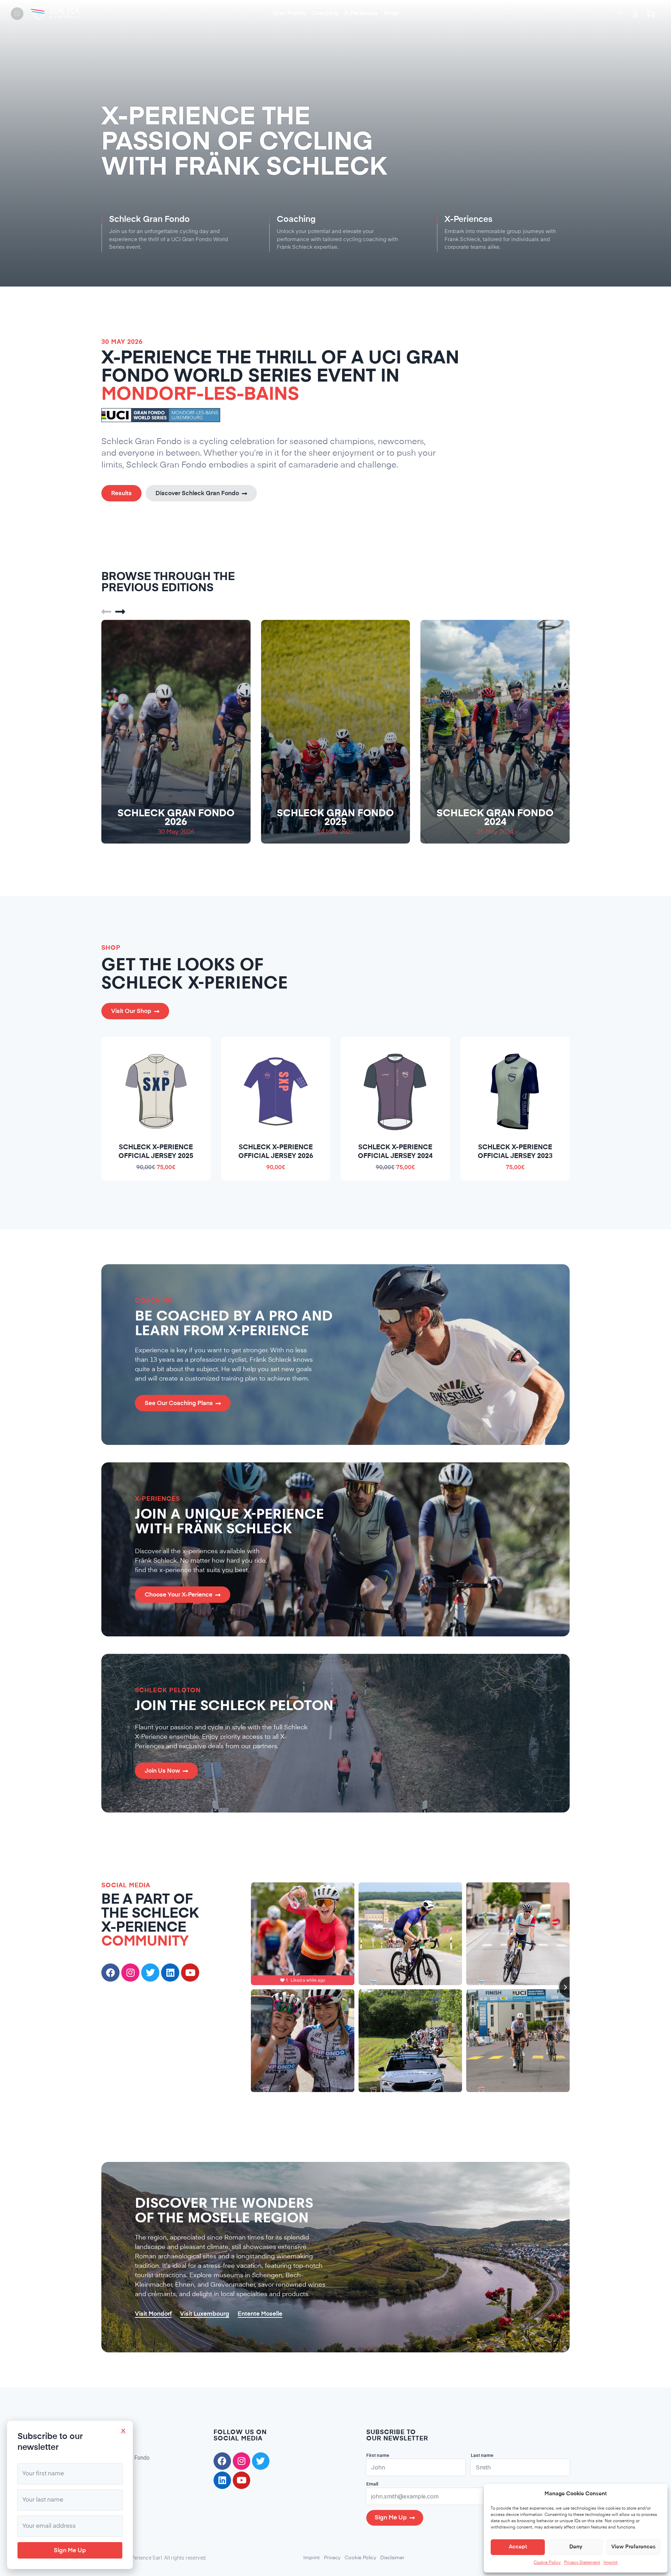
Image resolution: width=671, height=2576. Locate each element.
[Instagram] (130, 1973)
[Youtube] (190, 1973)
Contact (111, 2502)
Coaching (325, 13)
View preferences (633, 2547)
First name (378, 2456)
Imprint (611, 2563)
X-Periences (361, 13)
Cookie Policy (547, 2563)
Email (372, 2484)
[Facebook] (110, 1973)
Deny (576, 2547)
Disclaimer (392, 2558)
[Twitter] (150, 1973)
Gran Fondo (289, 13)
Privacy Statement (582, 2563)
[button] (106, 612)
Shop (391, 13)
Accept (518, 2547)
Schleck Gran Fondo (125, 2458)
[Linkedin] (222, 2480)
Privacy (332, 2558)
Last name (482, 2456)
